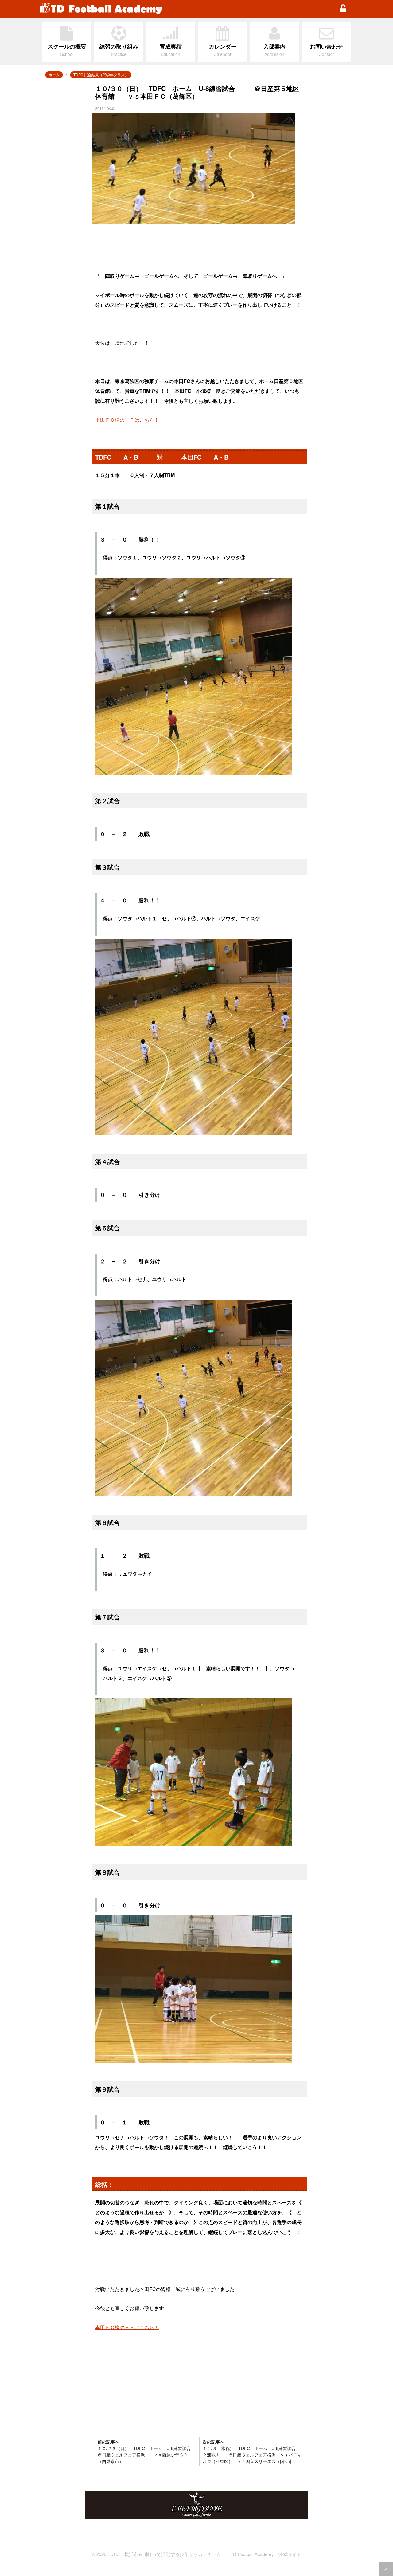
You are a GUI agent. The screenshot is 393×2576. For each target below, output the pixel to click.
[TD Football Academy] (186, 9)
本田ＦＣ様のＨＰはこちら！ (127, 420)
